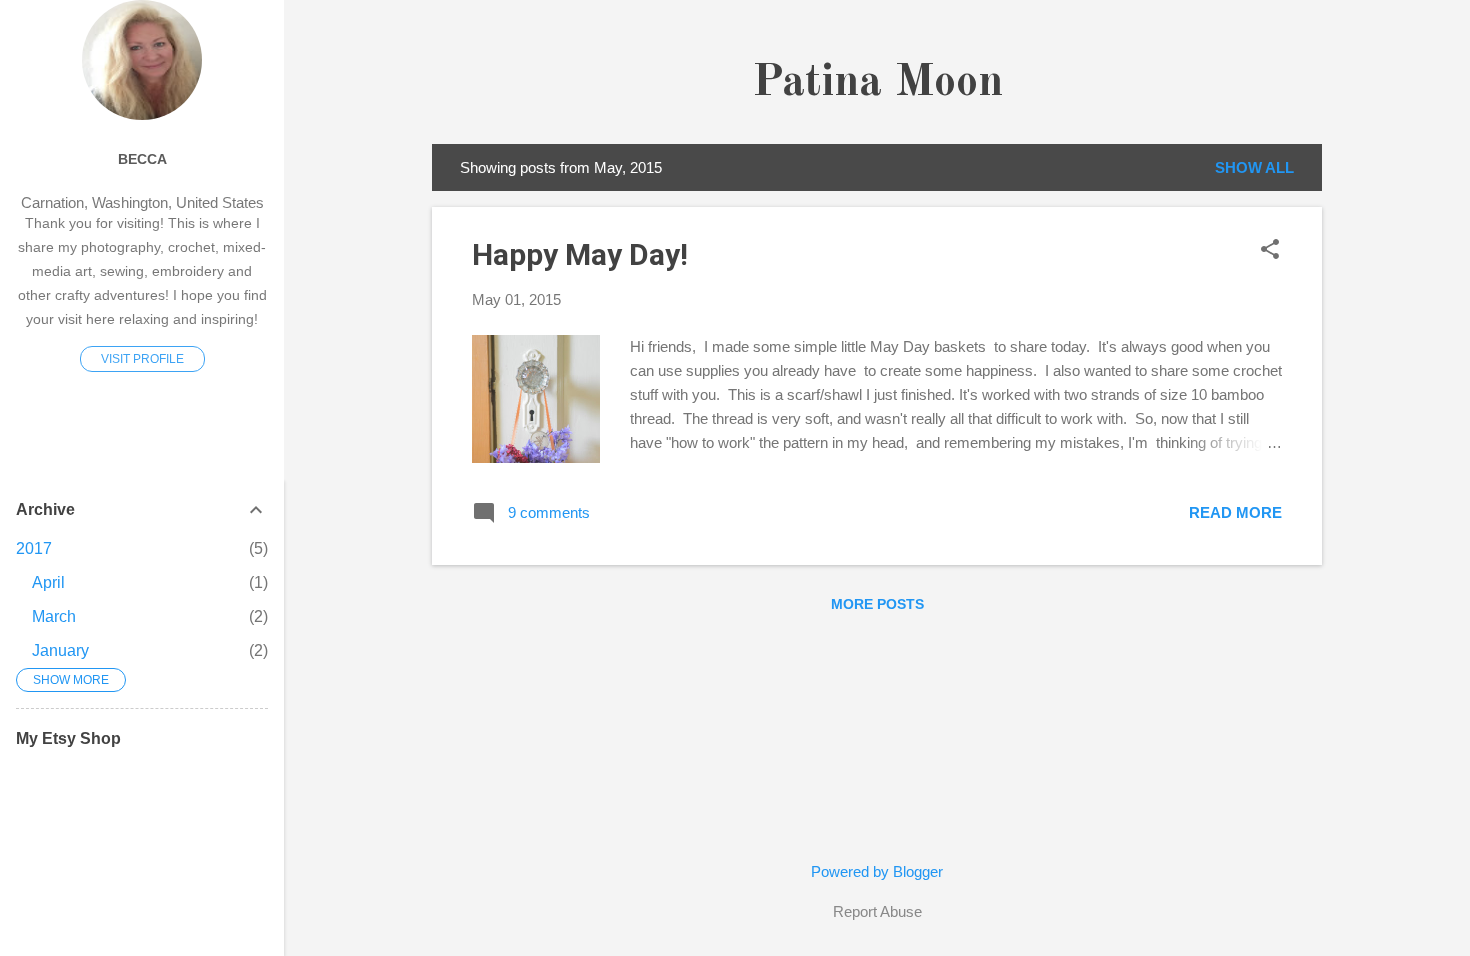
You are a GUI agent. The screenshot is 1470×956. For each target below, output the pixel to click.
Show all (1254, 167)
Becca (142, 159)
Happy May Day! (580, 254)
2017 (34, 548)
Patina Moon (877, 83)
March (54, 616)
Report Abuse (877, 911)
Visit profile (142, 359)
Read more (1235, 512)
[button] (1270, 250)
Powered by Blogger (877, 871)
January (60, 650)
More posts (877, 604)
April (48, 582)
